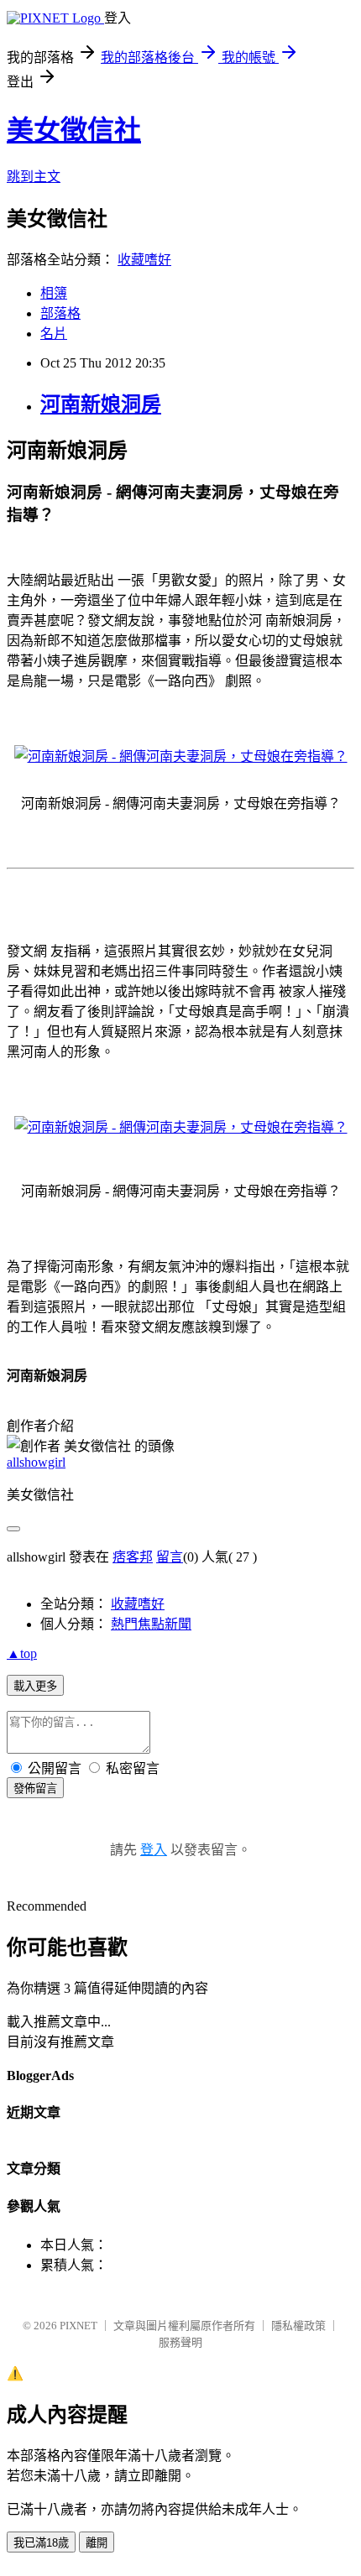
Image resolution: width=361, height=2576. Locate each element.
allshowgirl (36, 1462)
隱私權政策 (298, 2326)
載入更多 (35, 1686)
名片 (54, 334)
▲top (22, 1653)
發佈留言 (35, 1789)
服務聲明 (180, 2342)
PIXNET (78, 2326)
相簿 (54, 293)
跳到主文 (34, 177)
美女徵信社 (74, 130)
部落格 (60, 313)
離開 (97, 2543)
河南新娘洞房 (101, 404)
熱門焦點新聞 (151, 1624)
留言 (170, 1557)
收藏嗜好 (144, 260)
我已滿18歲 (41, 2543)
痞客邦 (133, 1557)
